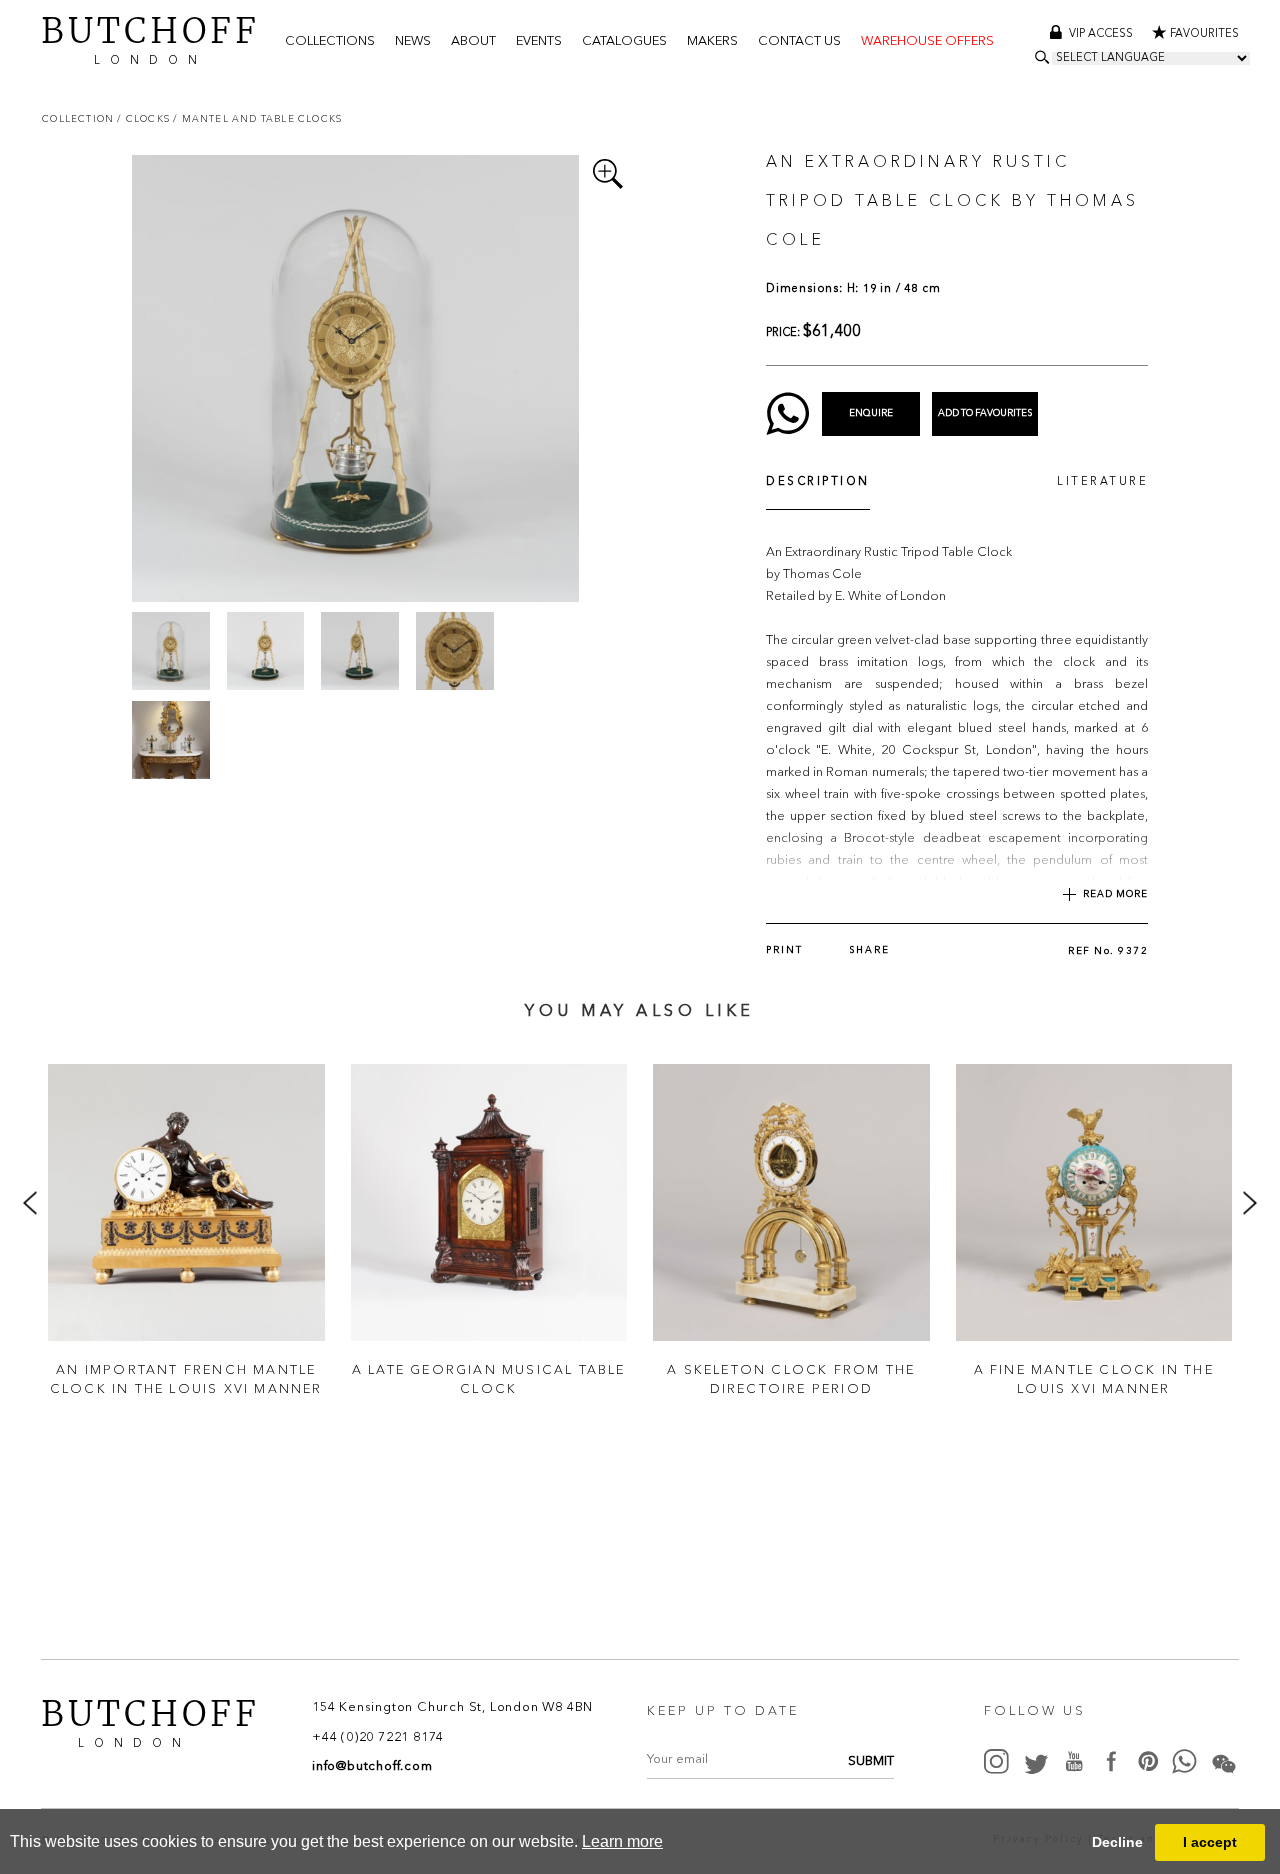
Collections (330, 41)
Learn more (622, 1841)
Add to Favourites (985, 413)
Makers (712, 41)
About (473, 41)
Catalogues (624, 41)
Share (869, 950)
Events (539, 41)
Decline (1117, 1842)
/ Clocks (145, 118)
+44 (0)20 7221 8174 (378, 1737)
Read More (1115, 894)
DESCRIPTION (818, 482)
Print (784, 950)
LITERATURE (1102, 482)
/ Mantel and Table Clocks (257, 118)
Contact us (799, 41)
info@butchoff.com (372, 1766)
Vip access (1102, 34)
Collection (79, 118)
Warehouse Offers (927, 41)
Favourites (1204, 34)
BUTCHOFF (150, 38)
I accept (1210, 1842)
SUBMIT (871, 1761)
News (413, 41)
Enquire (871, 413)
